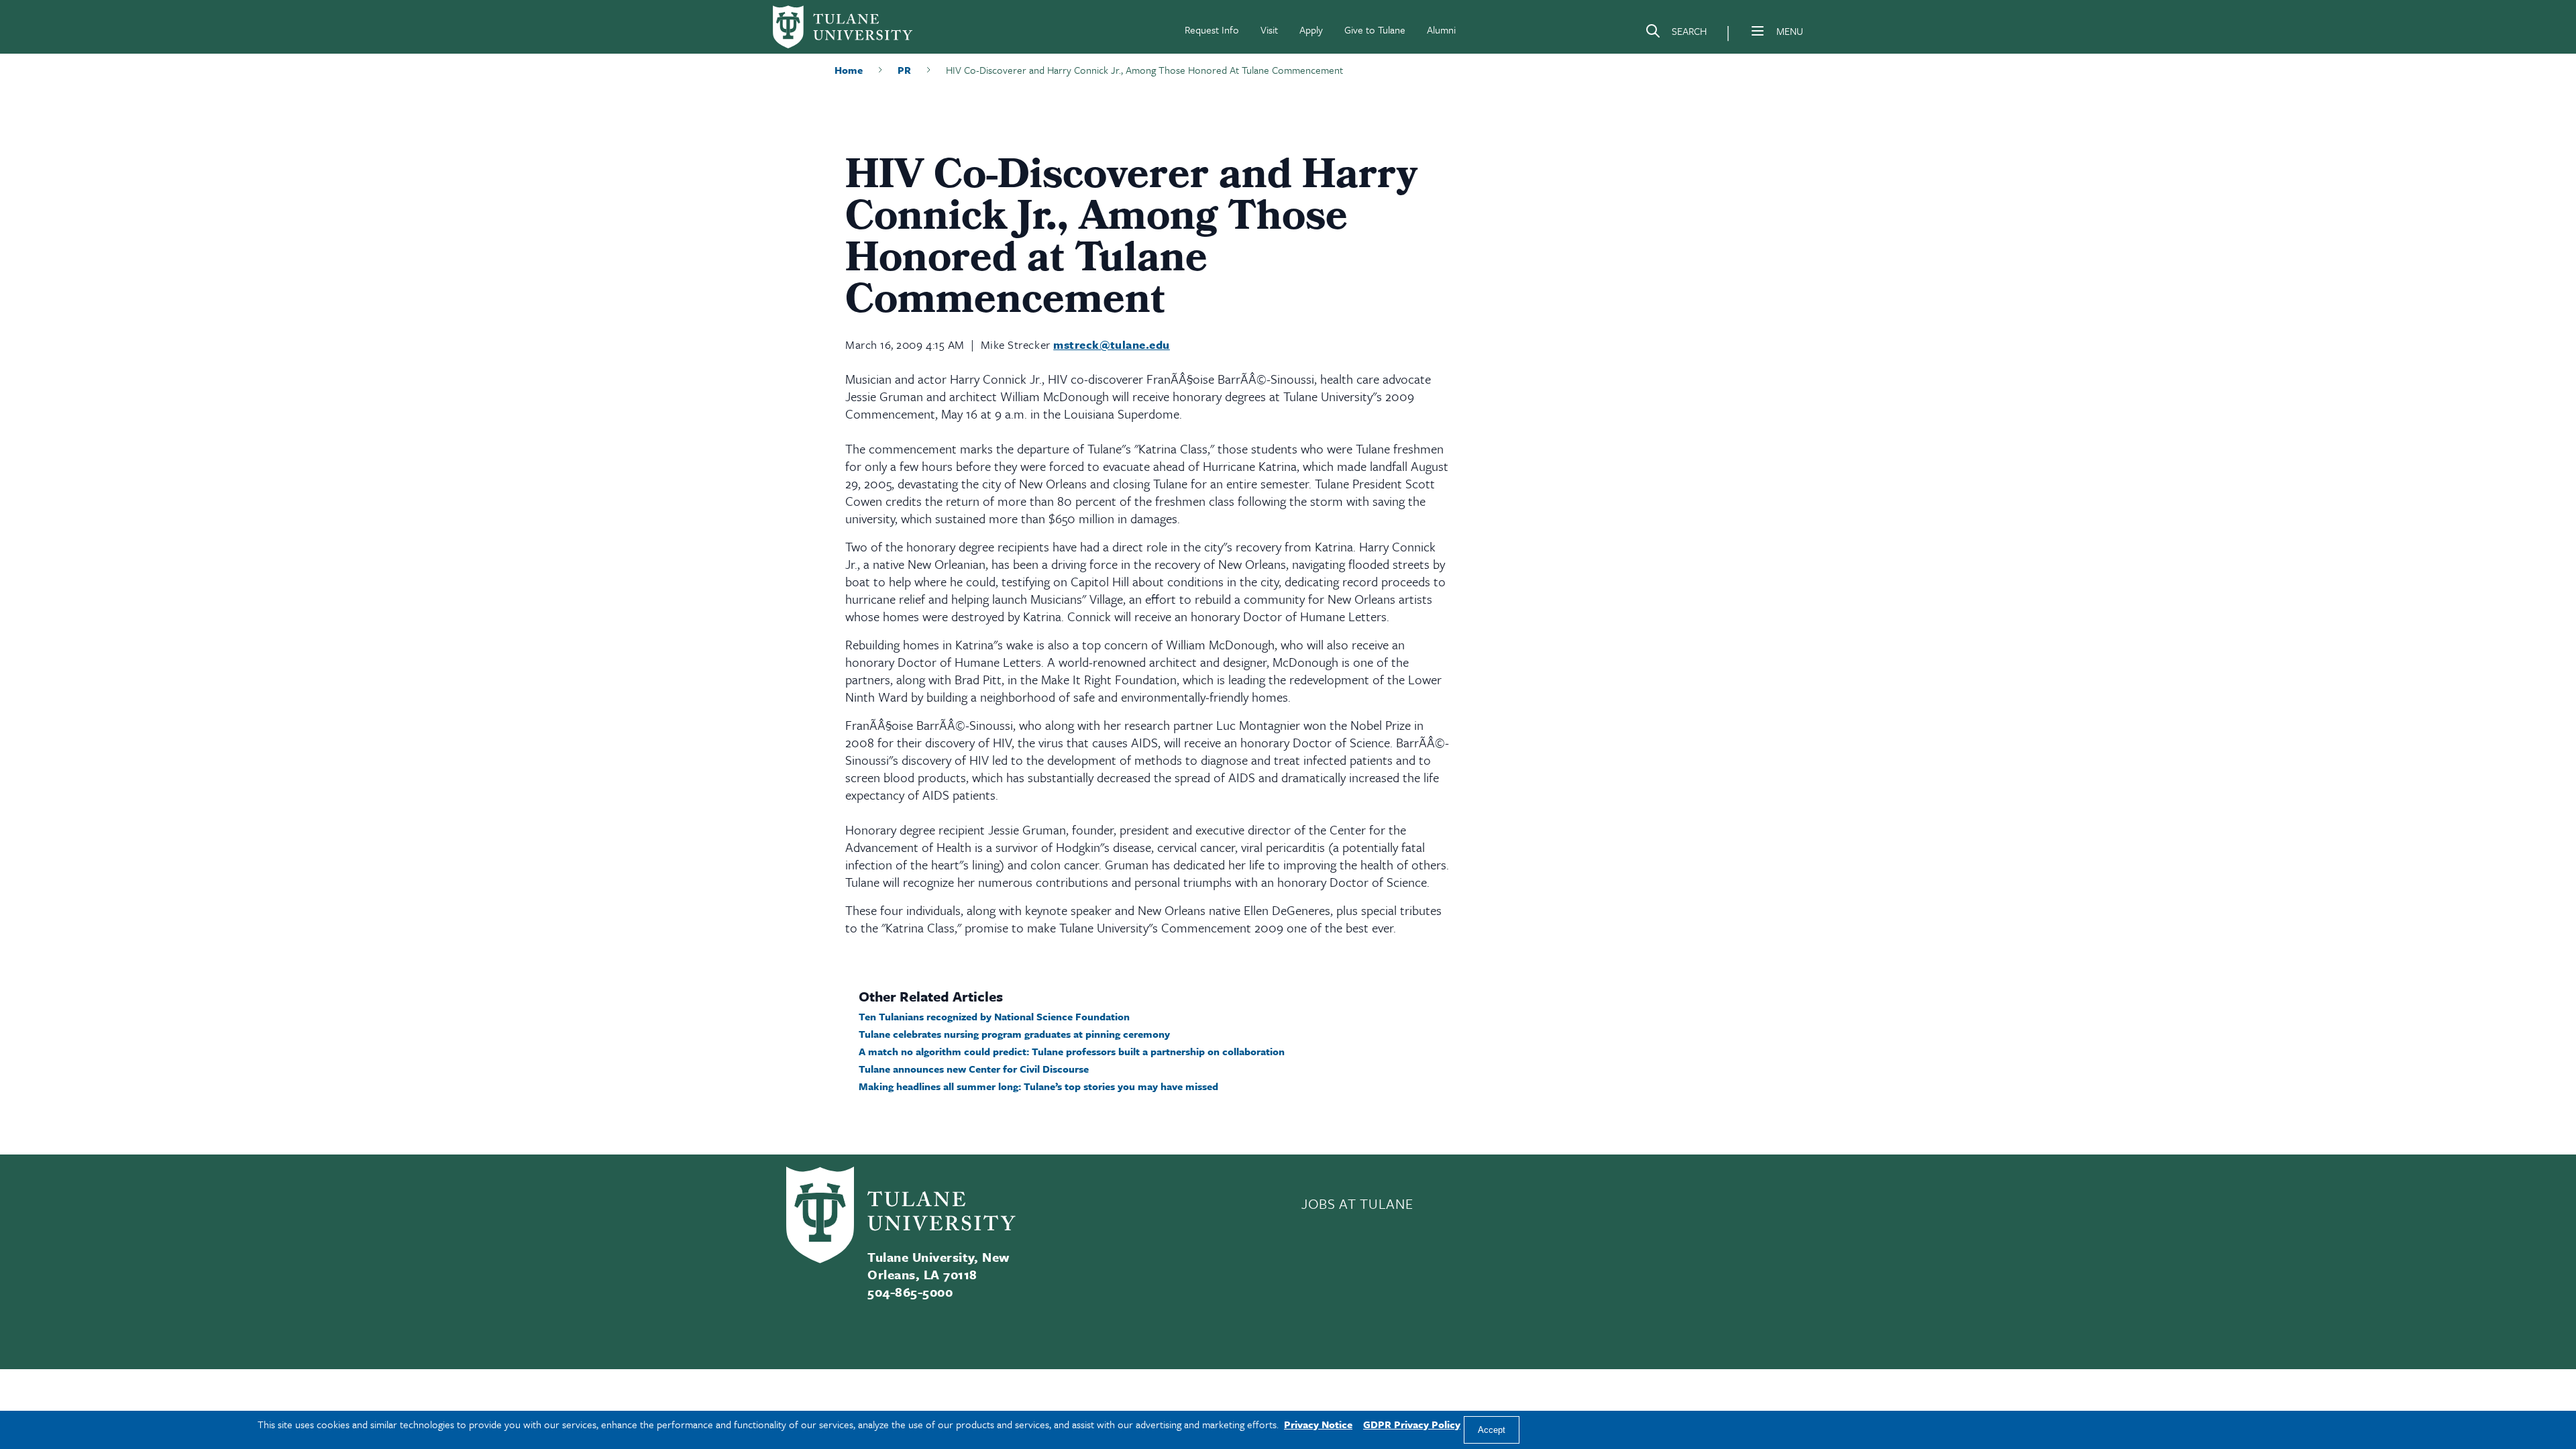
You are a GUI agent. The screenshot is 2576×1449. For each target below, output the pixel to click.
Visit (1269, 30)
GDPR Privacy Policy (1412, 1424)
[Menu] (1758, 31)
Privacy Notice (1318, 1424)
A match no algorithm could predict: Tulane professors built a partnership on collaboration (1072, 1051)
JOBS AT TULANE (1357, 1203)
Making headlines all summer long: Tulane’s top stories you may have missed (1038, 1086)
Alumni (1441, 30)
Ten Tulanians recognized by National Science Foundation (994, 1016)
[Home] (843, 27)
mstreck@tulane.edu (1112, 344)
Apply (1311, 30)
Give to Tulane (1375, 30)
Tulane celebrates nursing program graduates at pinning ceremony (1014, 1034)
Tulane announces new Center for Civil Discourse (974, 1069)
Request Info (1212, 30)
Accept (1492, 1430)
